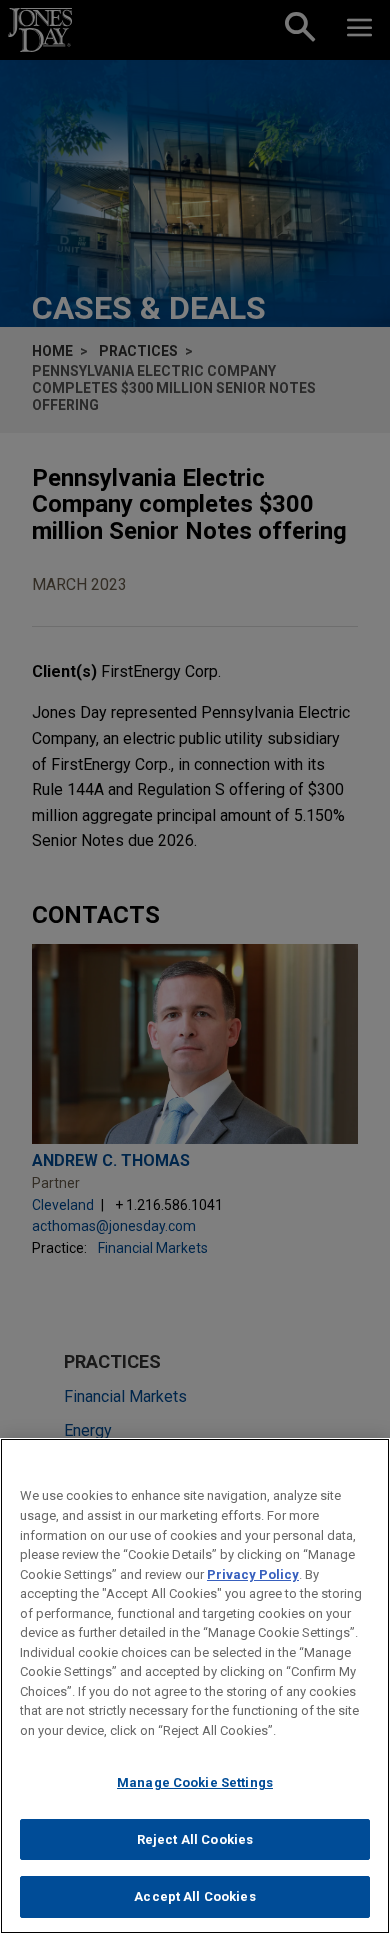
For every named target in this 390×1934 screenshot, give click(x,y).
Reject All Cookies (195, 1839)
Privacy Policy (253, 1574)
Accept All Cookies (194, 1896)
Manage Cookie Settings (195, 1782)
